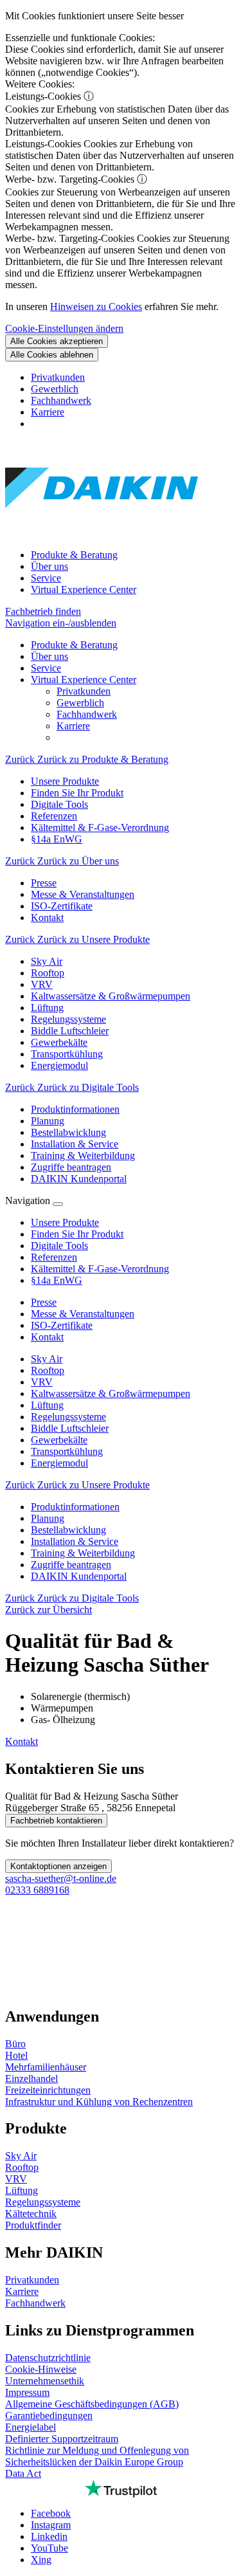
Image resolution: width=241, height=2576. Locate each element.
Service (46, 578)
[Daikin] (102, 533)
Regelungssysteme (68, 1417)
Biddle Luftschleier (70, 1428)
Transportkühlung (67, 1451)
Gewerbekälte (59, 1440)
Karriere (48, 412)
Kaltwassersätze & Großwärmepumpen (111, 1393)
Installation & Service (75, 1541)
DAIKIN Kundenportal (79, 1576)
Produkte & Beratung (74, 555)
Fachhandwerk (61, 400)
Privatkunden (58, 377)
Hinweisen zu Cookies (96, 306)
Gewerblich (55, 389)
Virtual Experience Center (84, 589)
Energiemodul (59, 1463)
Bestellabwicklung (68, 1530)
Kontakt (22, 1741)
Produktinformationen (75, 1507)
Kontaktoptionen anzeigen (58, 1866)
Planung (48, 1518)
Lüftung (47, 1405)
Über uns (49, 566)
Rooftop (48, 1370)
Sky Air (47, 1359)
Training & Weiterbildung (83, 1553)
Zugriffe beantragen (71, 1565)
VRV (42, 1382)
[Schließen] (58, 1204)
